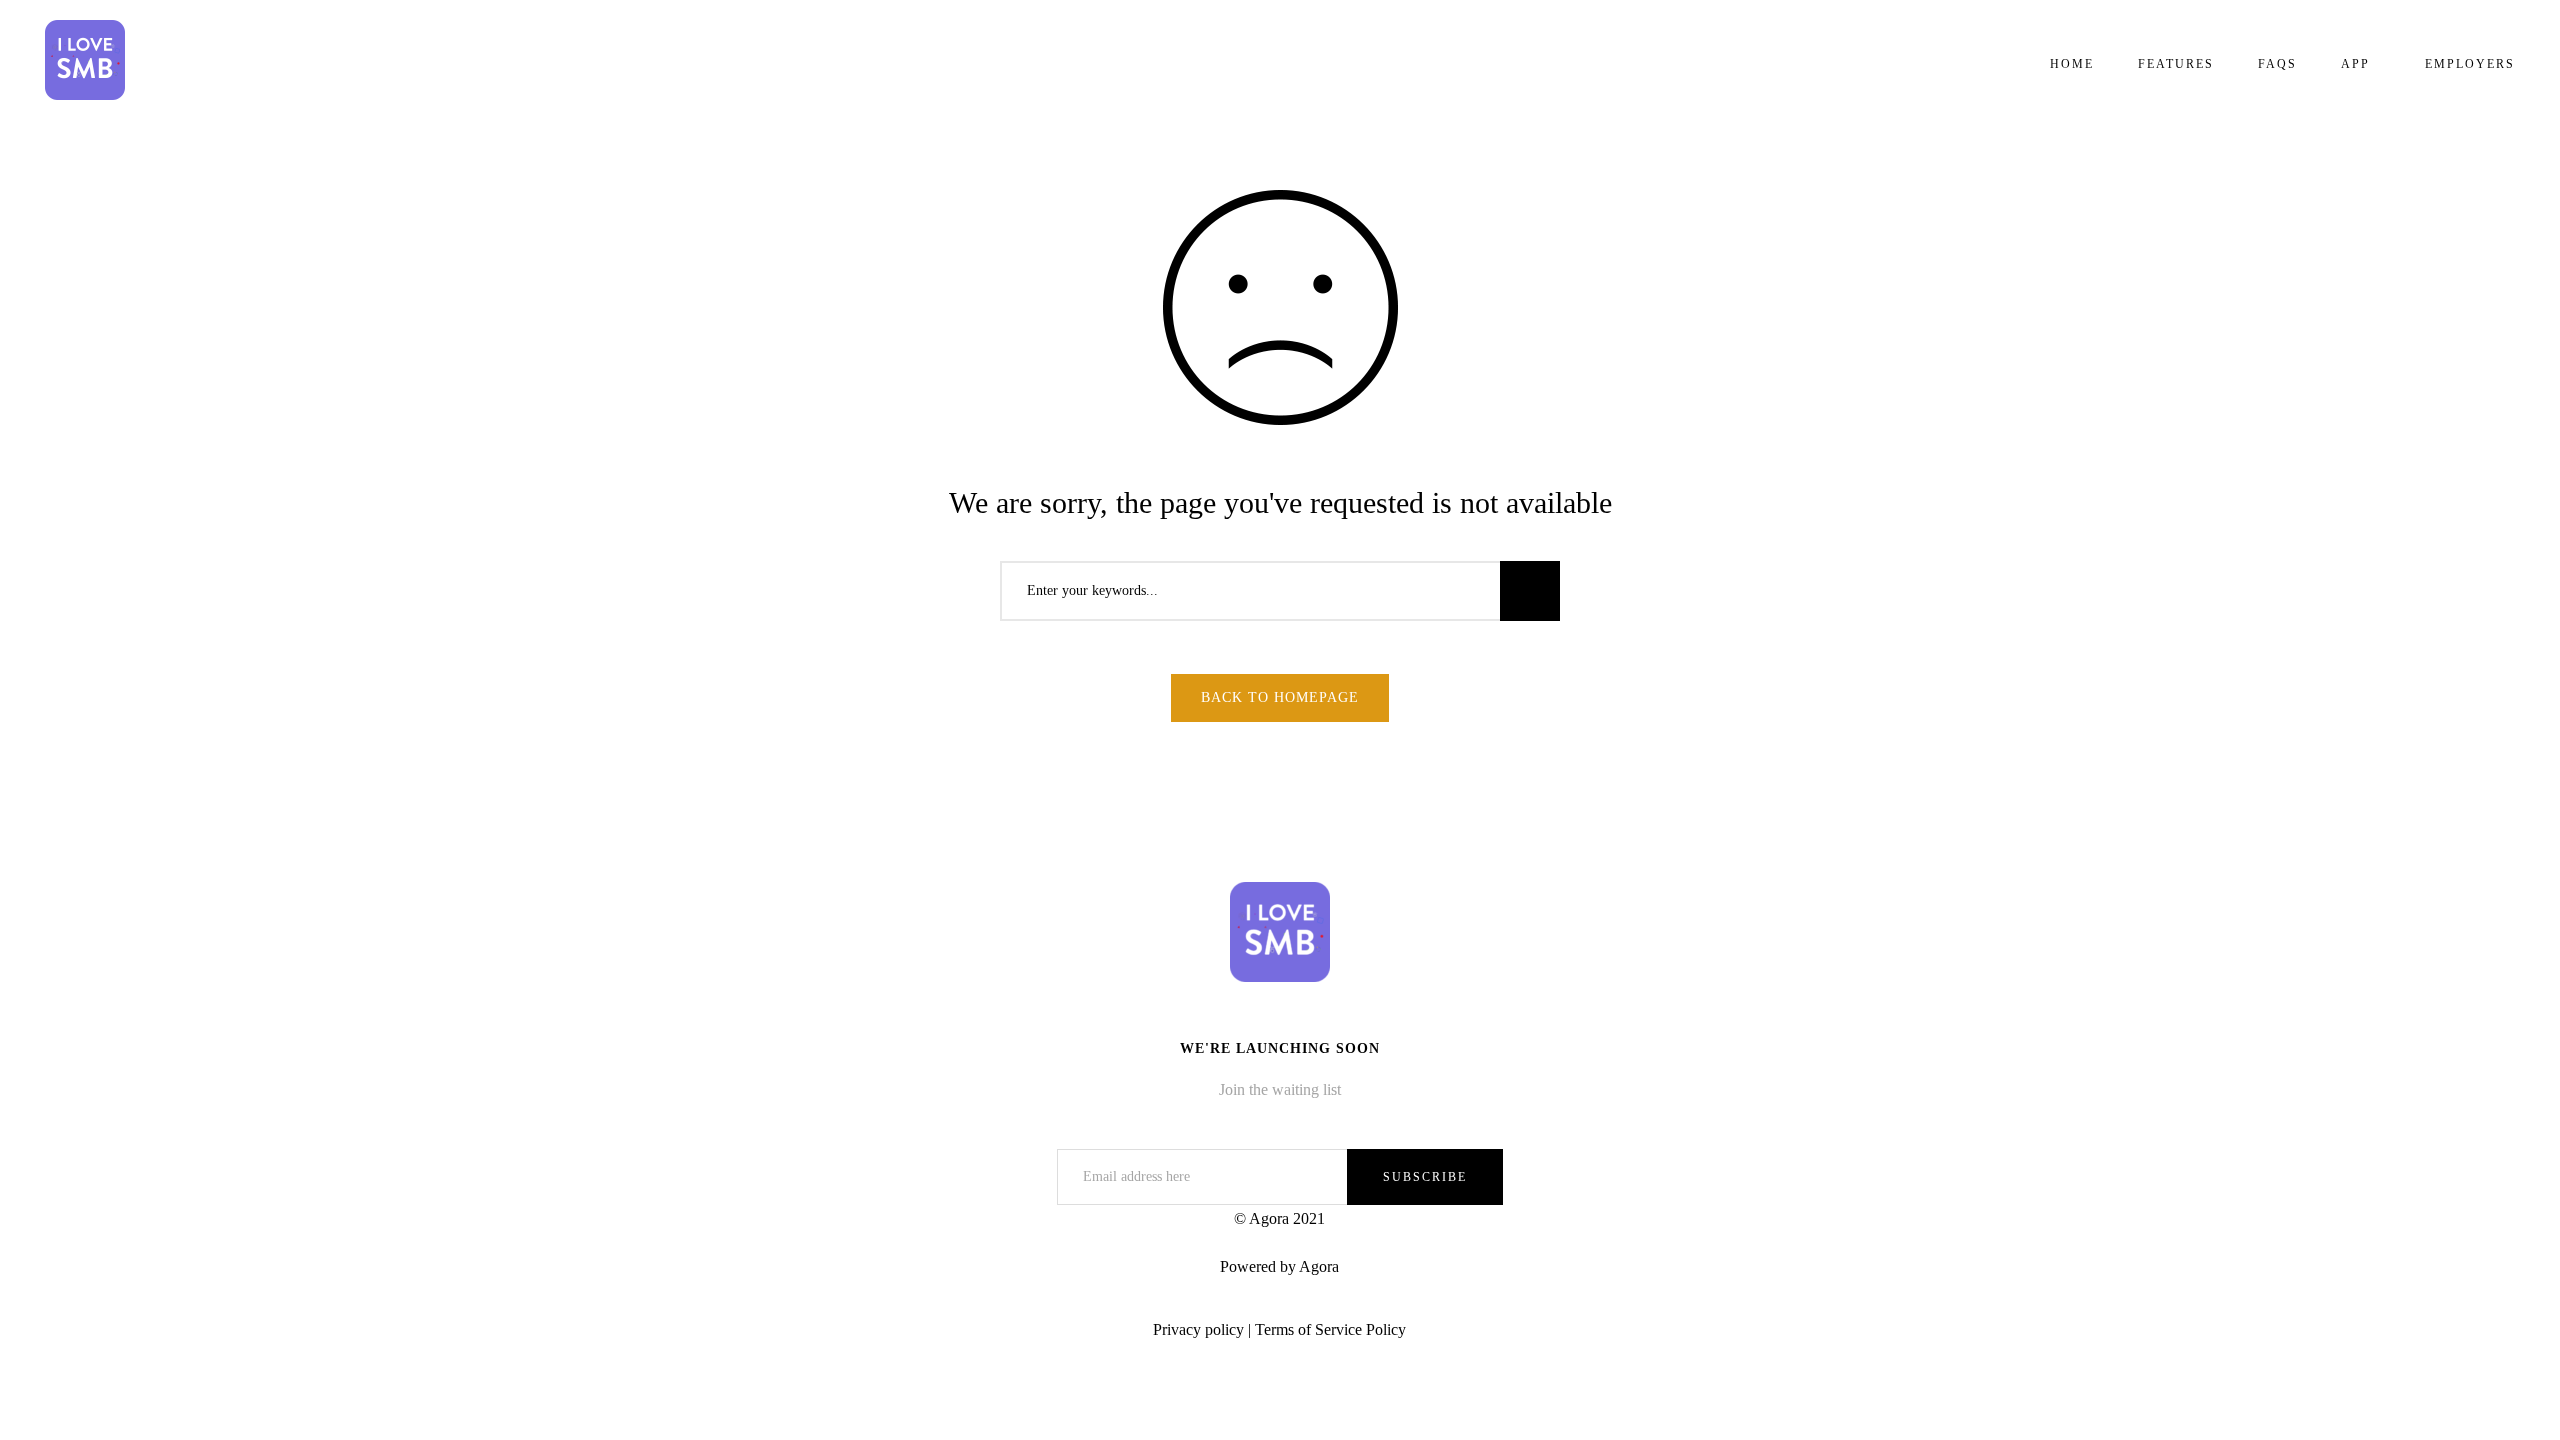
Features (2176, 64)
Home (2072, 64)
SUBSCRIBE (1425, 1177)
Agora (1319, 1266)
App (2355, 64)
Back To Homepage (1280, 697)
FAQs (2277, 64)
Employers (2470, 64)
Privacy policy (1198, 1329)
